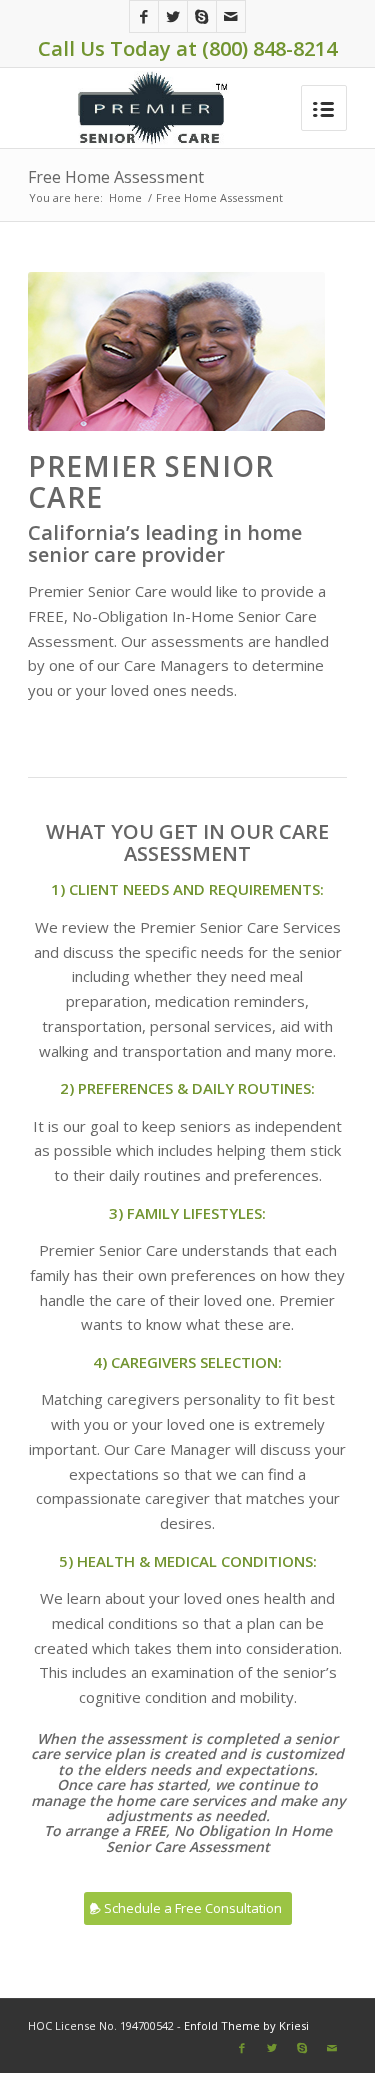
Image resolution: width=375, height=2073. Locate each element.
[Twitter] (173, 16)
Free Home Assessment (116, 177)
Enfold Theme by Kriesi (246, 2025)
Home (125, 197)
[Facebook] (144, 16)
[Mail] (231, 16)
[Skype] (202, 16)
